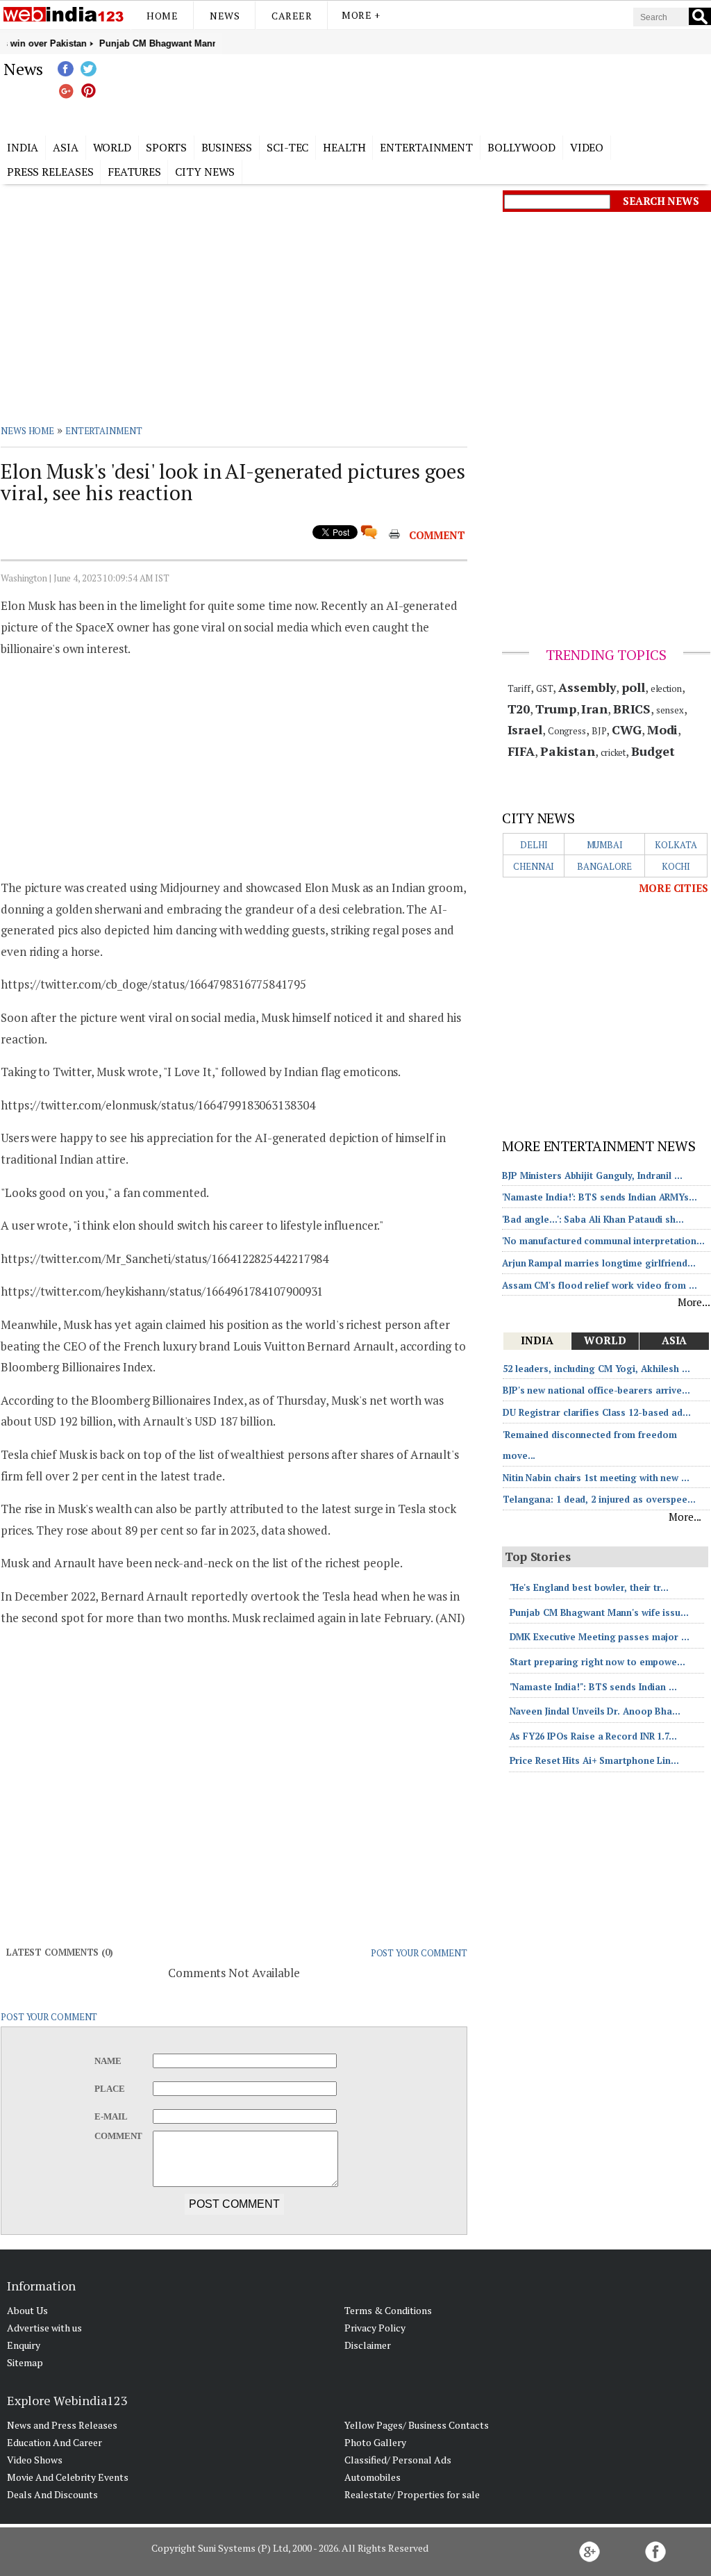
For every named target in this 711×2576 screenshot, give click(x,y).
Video (587, 147)
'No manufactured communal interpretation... (603, 1241)
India (23, 147)
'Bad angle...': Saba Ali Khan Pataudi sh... (593, 1219)
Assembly (587, 687)
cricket (613, 752)
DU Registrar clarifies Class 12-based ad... (597, 1412)
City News (205, 172)
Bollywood (521, 147)
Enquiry (24, 2345)
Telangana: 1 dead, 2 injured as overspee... (599, 1499)
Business (227, 147)
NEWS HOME (27, 431)
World (112, 147)
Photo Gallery (375, 2442)
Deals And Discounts (52, 2494)
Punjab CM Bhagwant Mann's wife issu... (599, 1612)
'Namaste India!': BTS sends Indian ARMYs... (600, 1197)
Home (162, 16)
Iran (594, 709)
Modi (663, 729)
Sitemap (25, 2362)
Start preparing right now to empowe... (597, 1662)
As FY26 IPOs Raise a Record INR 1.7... (593, 1736)
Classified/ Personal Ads (398, 2460)
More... (694, 1302)
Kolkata (676, 845)
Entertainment (426, 147)
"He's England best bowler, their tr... (589, 1587)
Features (134, 172)
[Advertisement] (425, 92)
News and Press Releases (62, 2425)
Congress (567, 731)
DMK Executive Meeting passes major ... (600, 1637)
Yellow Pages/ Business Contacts (417, 2425)
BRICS (632, 709)
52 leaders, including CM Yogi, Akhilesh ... (596, 1369)
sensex (670, 710)
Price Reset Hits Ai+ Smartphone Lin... (594, 1760)
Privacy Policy (375, 2328)
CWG (627, 729)
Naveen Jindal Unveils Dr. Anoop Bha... (595, 1711)
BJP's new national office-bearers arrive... (596, 1390)
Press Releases (50, 172)
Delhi (534, 845)
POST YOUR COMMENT (419, 1953)
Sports (166, 147)
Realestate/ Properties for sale (412, 2494)
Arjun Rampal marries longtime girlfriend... (599, 1263)
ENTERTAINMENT (104, 431)
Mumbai (605, 845)
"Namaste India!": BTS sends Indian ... (593, 1687)
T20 (519, 709)
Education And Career (55, 2442)
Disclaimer (368, 2345)
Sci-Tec (287, 147)
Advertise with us (44, 2328)
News (225, 16)
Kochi (676, 866)
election (666, 688)
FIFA (521, 751)
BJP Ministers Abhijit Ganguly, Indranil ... (592, 1175)
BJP (599, 731)
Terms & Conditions (388, 2310)
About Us (27, 2310)
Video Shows (35, 2460)
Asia (66, 147)
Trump (556, 709)
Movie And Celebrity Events (68, 2477)
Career (292, 16)
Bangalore (604, 866)
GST (545, 688)
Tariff (519, 688)
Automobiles (373, 2477)
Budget (653, 751)
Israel (525, 729)
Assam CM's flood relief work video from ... (600, 1285)
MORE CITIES (674, 888)
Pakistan (568, 751)
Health (344, 147)
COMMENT (437, 535)
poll (633, 687)
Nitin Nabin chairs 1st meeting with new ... (596, 1478)
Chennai (534, 866)
